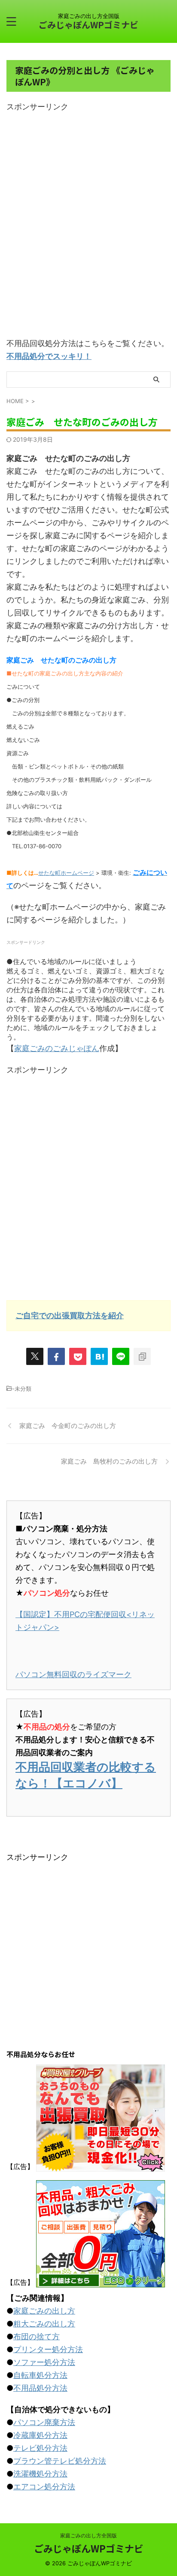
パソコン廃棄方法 (44, 2422)
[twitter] (35, 1356)
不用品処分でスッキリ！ (49, 356)
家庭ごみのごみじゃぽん (57, 1048)
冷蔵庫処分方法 (40, 2435)
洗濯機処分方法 (40, 2474)
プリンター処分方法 (48, 2349)
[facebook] (56, 1356)
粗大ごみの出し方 (44, 2324)
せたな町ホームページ (66, 873)
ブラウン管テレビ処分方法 (60, 2461)
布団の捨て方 (37, 2336)
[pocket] (78, 1356)
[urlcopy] (142, 1356)
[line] (121, 1356)
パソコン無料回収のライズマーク (73, 1674)
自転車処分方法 (40, 2375)
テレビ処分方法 (40, 2448)
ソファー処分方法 (44, 2362)
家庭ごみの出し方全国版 (88, 2535)
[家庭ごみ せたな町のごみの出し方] (99, 1356)
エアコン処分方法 (44, 2487)
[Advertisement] (88, 227)
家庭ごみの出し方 (44, 2311)
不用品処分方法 (40, 2388)
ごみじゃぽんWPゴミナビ (88, 25)
